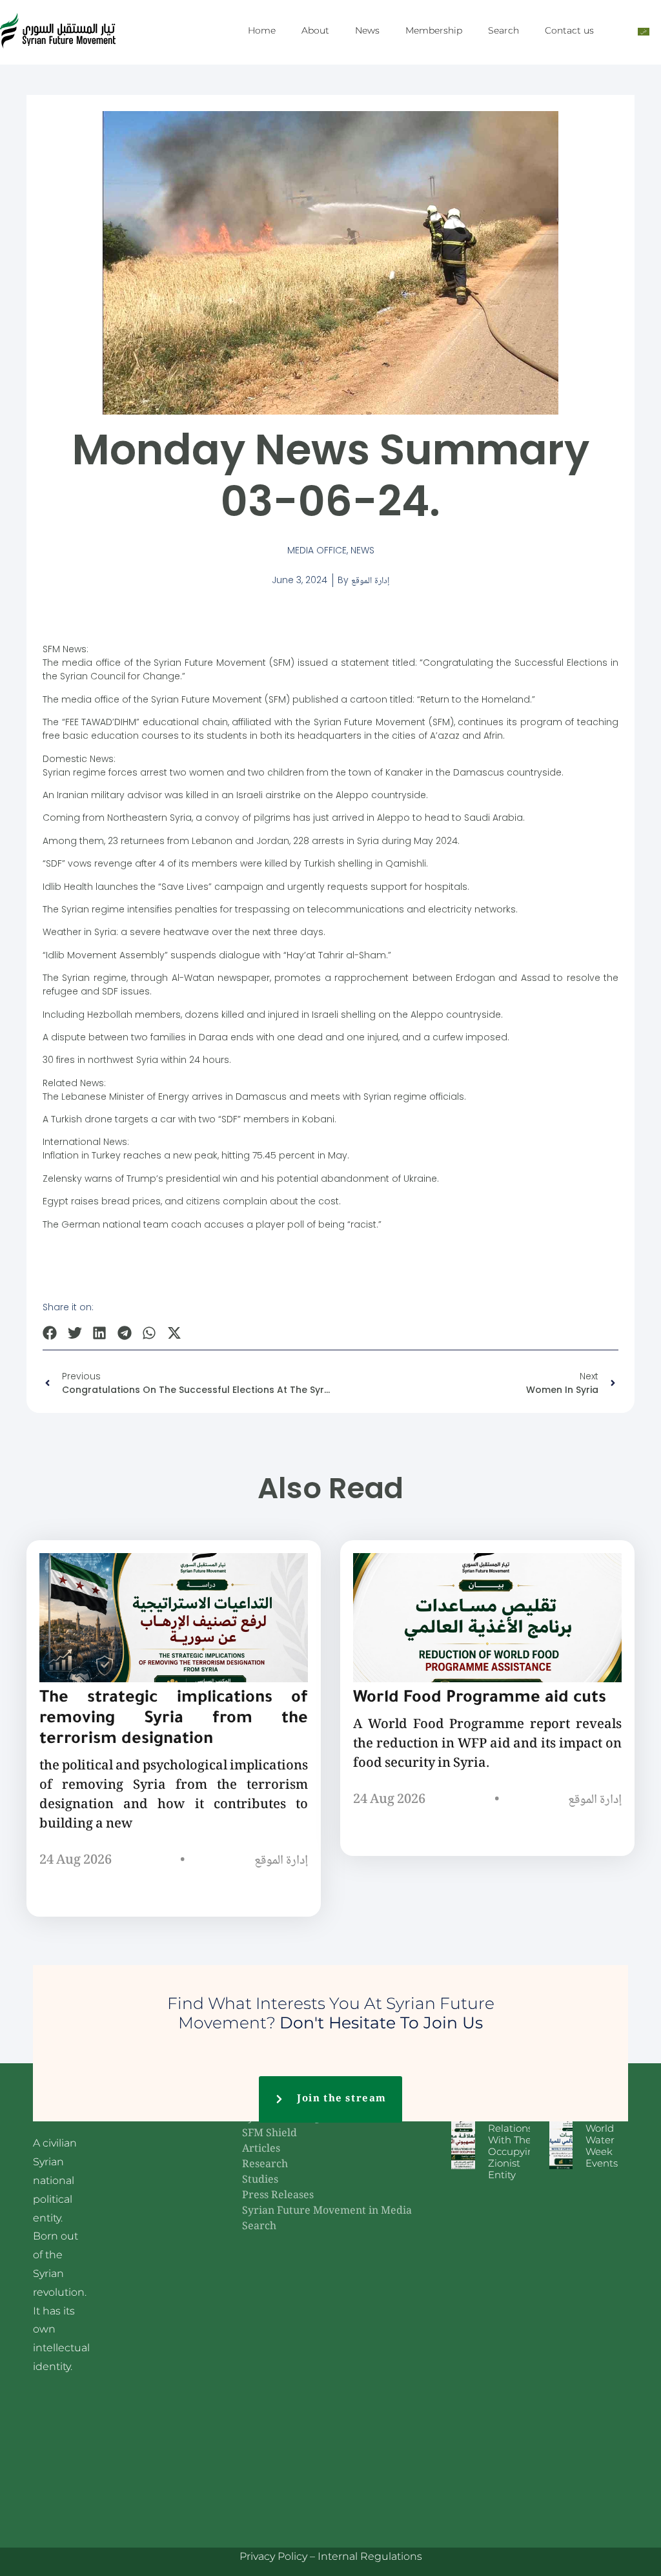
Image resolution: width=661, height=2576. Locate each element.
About (315, 30)
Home (262, 30)
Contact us (569, 30)
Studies (260, 2180)
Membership (434, 30)
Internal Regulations (370, 2556)
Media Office (317, 550)
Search (503, 30)
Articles (261, 2149)
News (367, 30)
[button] (50, 1333)
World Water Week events (602, 2146)
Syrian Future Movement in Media (327, 2211)
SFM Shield (269, 2134)
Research (265, 2165)
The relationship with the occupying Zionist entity (518, 2146)
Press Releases (278, 2196)
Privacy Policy (273, 2556)
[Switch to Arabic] (644, 31)
